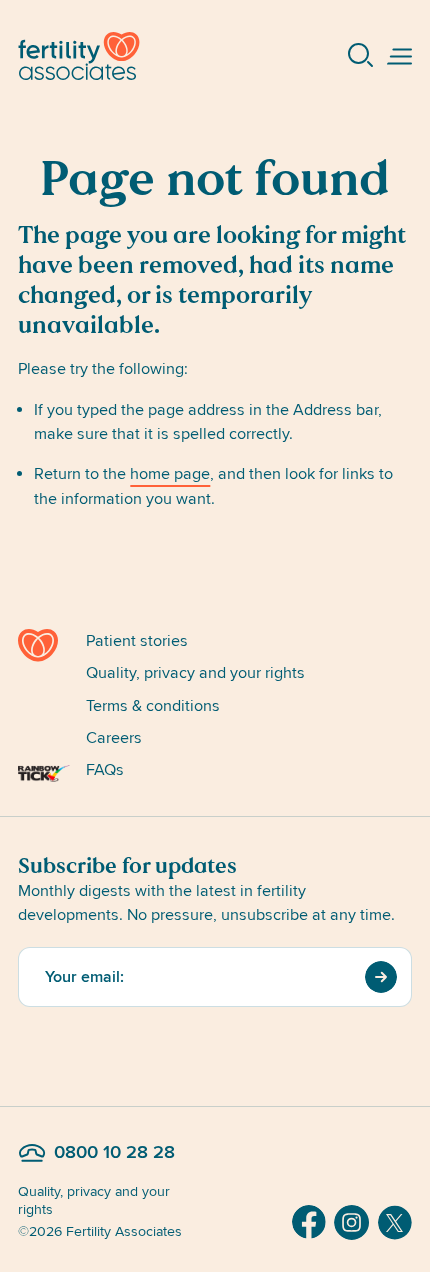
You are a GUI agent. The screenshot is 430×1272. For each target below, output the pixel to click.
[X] (395, 1222)
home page (170, 474)
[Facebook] (309, 1222)
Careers (114, 738)
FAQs (105, 770)
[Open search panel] (361, 56)
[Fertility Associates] (44, 645)
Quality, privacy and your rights (195, 673)
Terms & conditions (153, 706)
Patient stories (137, 641)
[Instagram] (352, 1222)
